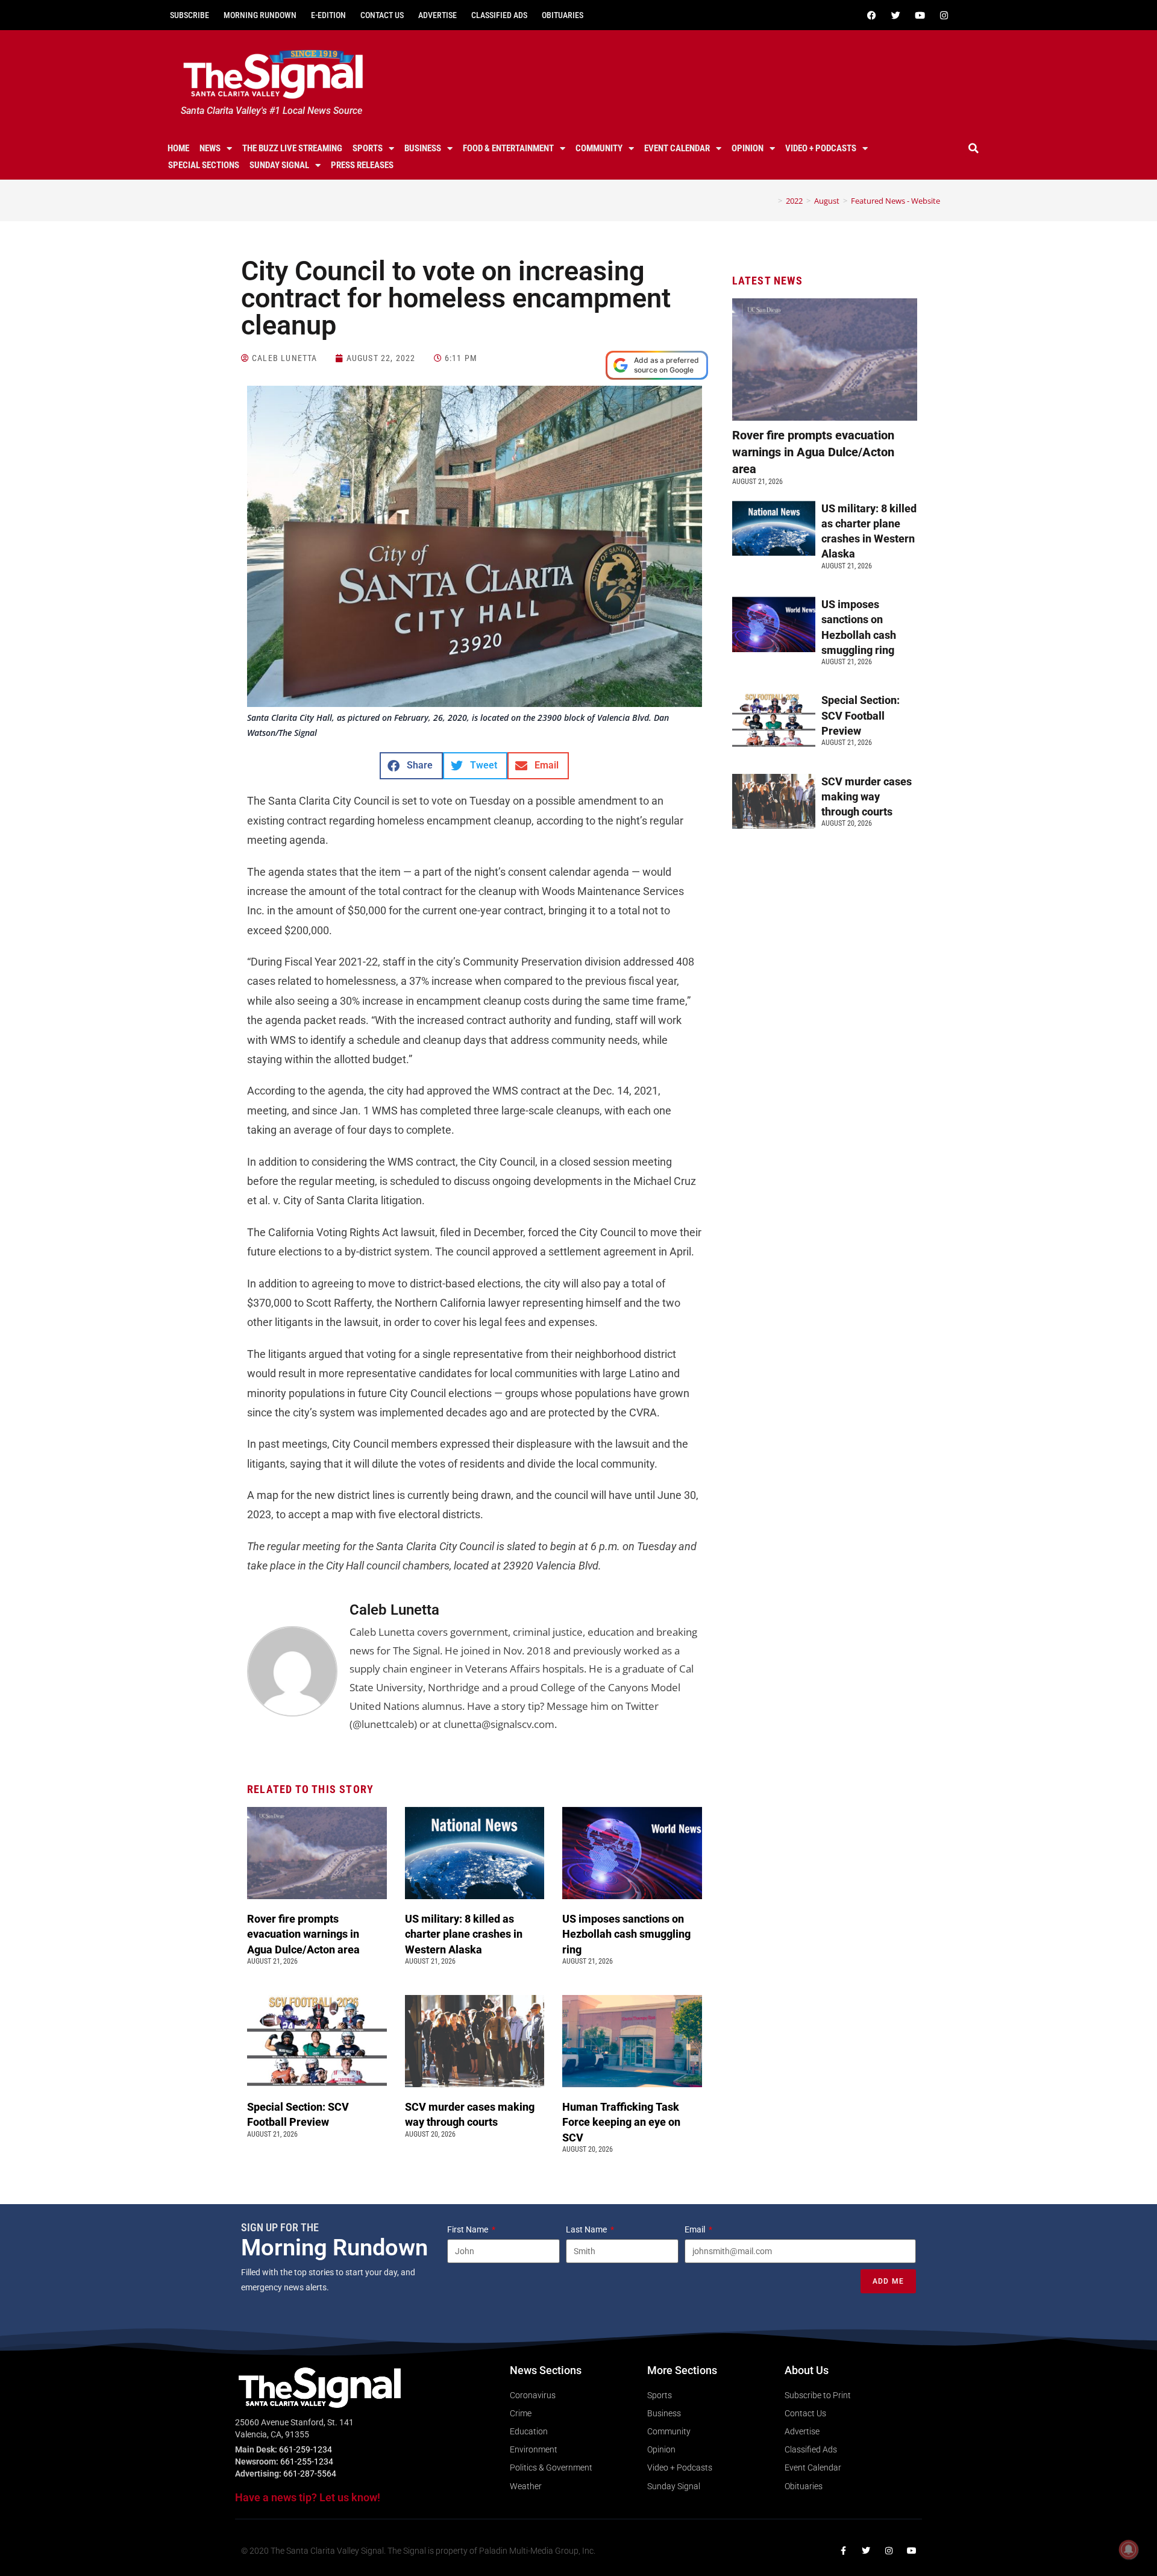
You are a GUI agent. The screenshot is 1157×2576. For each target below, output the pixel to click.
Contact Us (382, 15)
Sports (368, 148)
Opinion (748, 148)
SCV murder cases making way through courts (867, 796)
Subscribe (190, 15)
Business (423, 148)
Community (599, 148)
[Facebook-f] (843, 2551)
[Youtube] (920, 15)
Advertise (437, 15)
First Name (469, 2229)
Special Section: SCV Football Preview (861, 715)
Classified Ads (499, 15)
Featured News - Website (895, 201)
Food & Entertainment (508, 148)
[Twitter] (895, 15)
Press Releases (362, 165)
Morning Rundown (260, 15)
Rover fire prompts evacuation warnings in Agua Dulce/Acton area (305, 1934)
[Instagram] (944, 15)
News (210, 148)
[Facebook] (871, 15)
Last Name (587, 2229)
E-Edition (328, 15)
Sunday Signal (279, 165)
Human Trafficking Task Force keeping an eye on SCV (621, 2122)
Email (696, 2229)
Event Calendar (677, 148)
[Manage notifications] (1129, 2549)
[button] (974, 148)
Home (178, 148)
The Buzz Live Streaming (292, 148)
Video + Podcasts (821, 148)
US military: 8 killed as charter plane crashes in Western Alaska (464, 1934)
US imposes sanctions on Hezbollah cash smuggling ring (626, 1934)
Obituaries (563, 15)
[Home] (771, 201)
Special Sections (204, 165)
